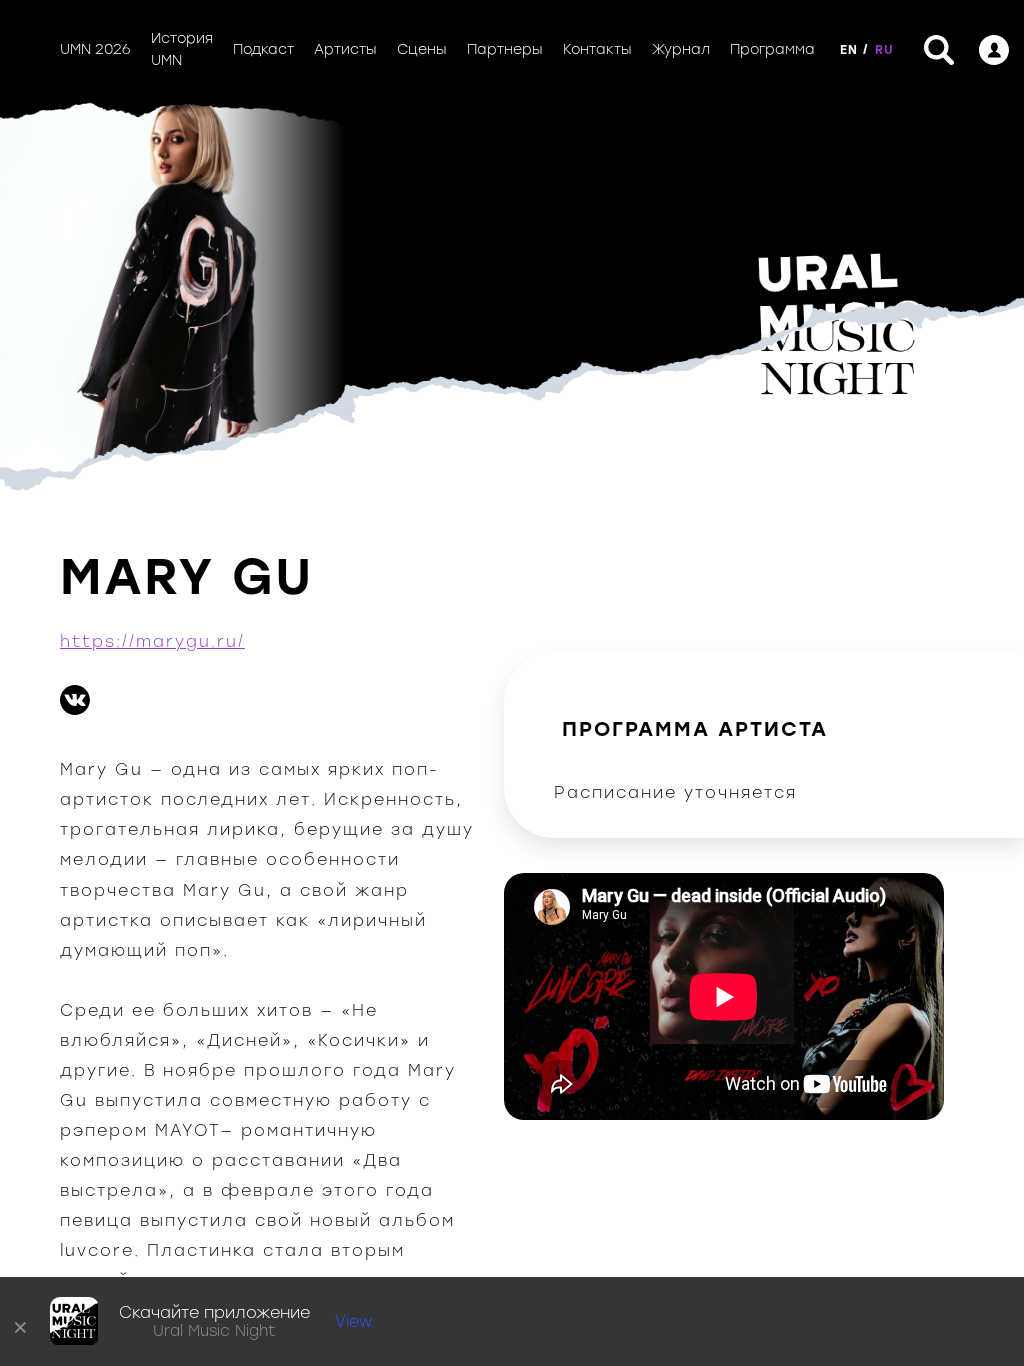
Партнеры (505, 49)
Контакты (597, 49)
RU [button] (884, 50)
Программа (772, 49)
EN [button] (849, 50)
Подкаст (263, 49)
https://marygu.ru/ (152, 641)
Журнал (681, 49)
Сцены (422, 49)
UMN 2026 (95, 49)
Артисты (345, 49)
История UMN (182, 49)
